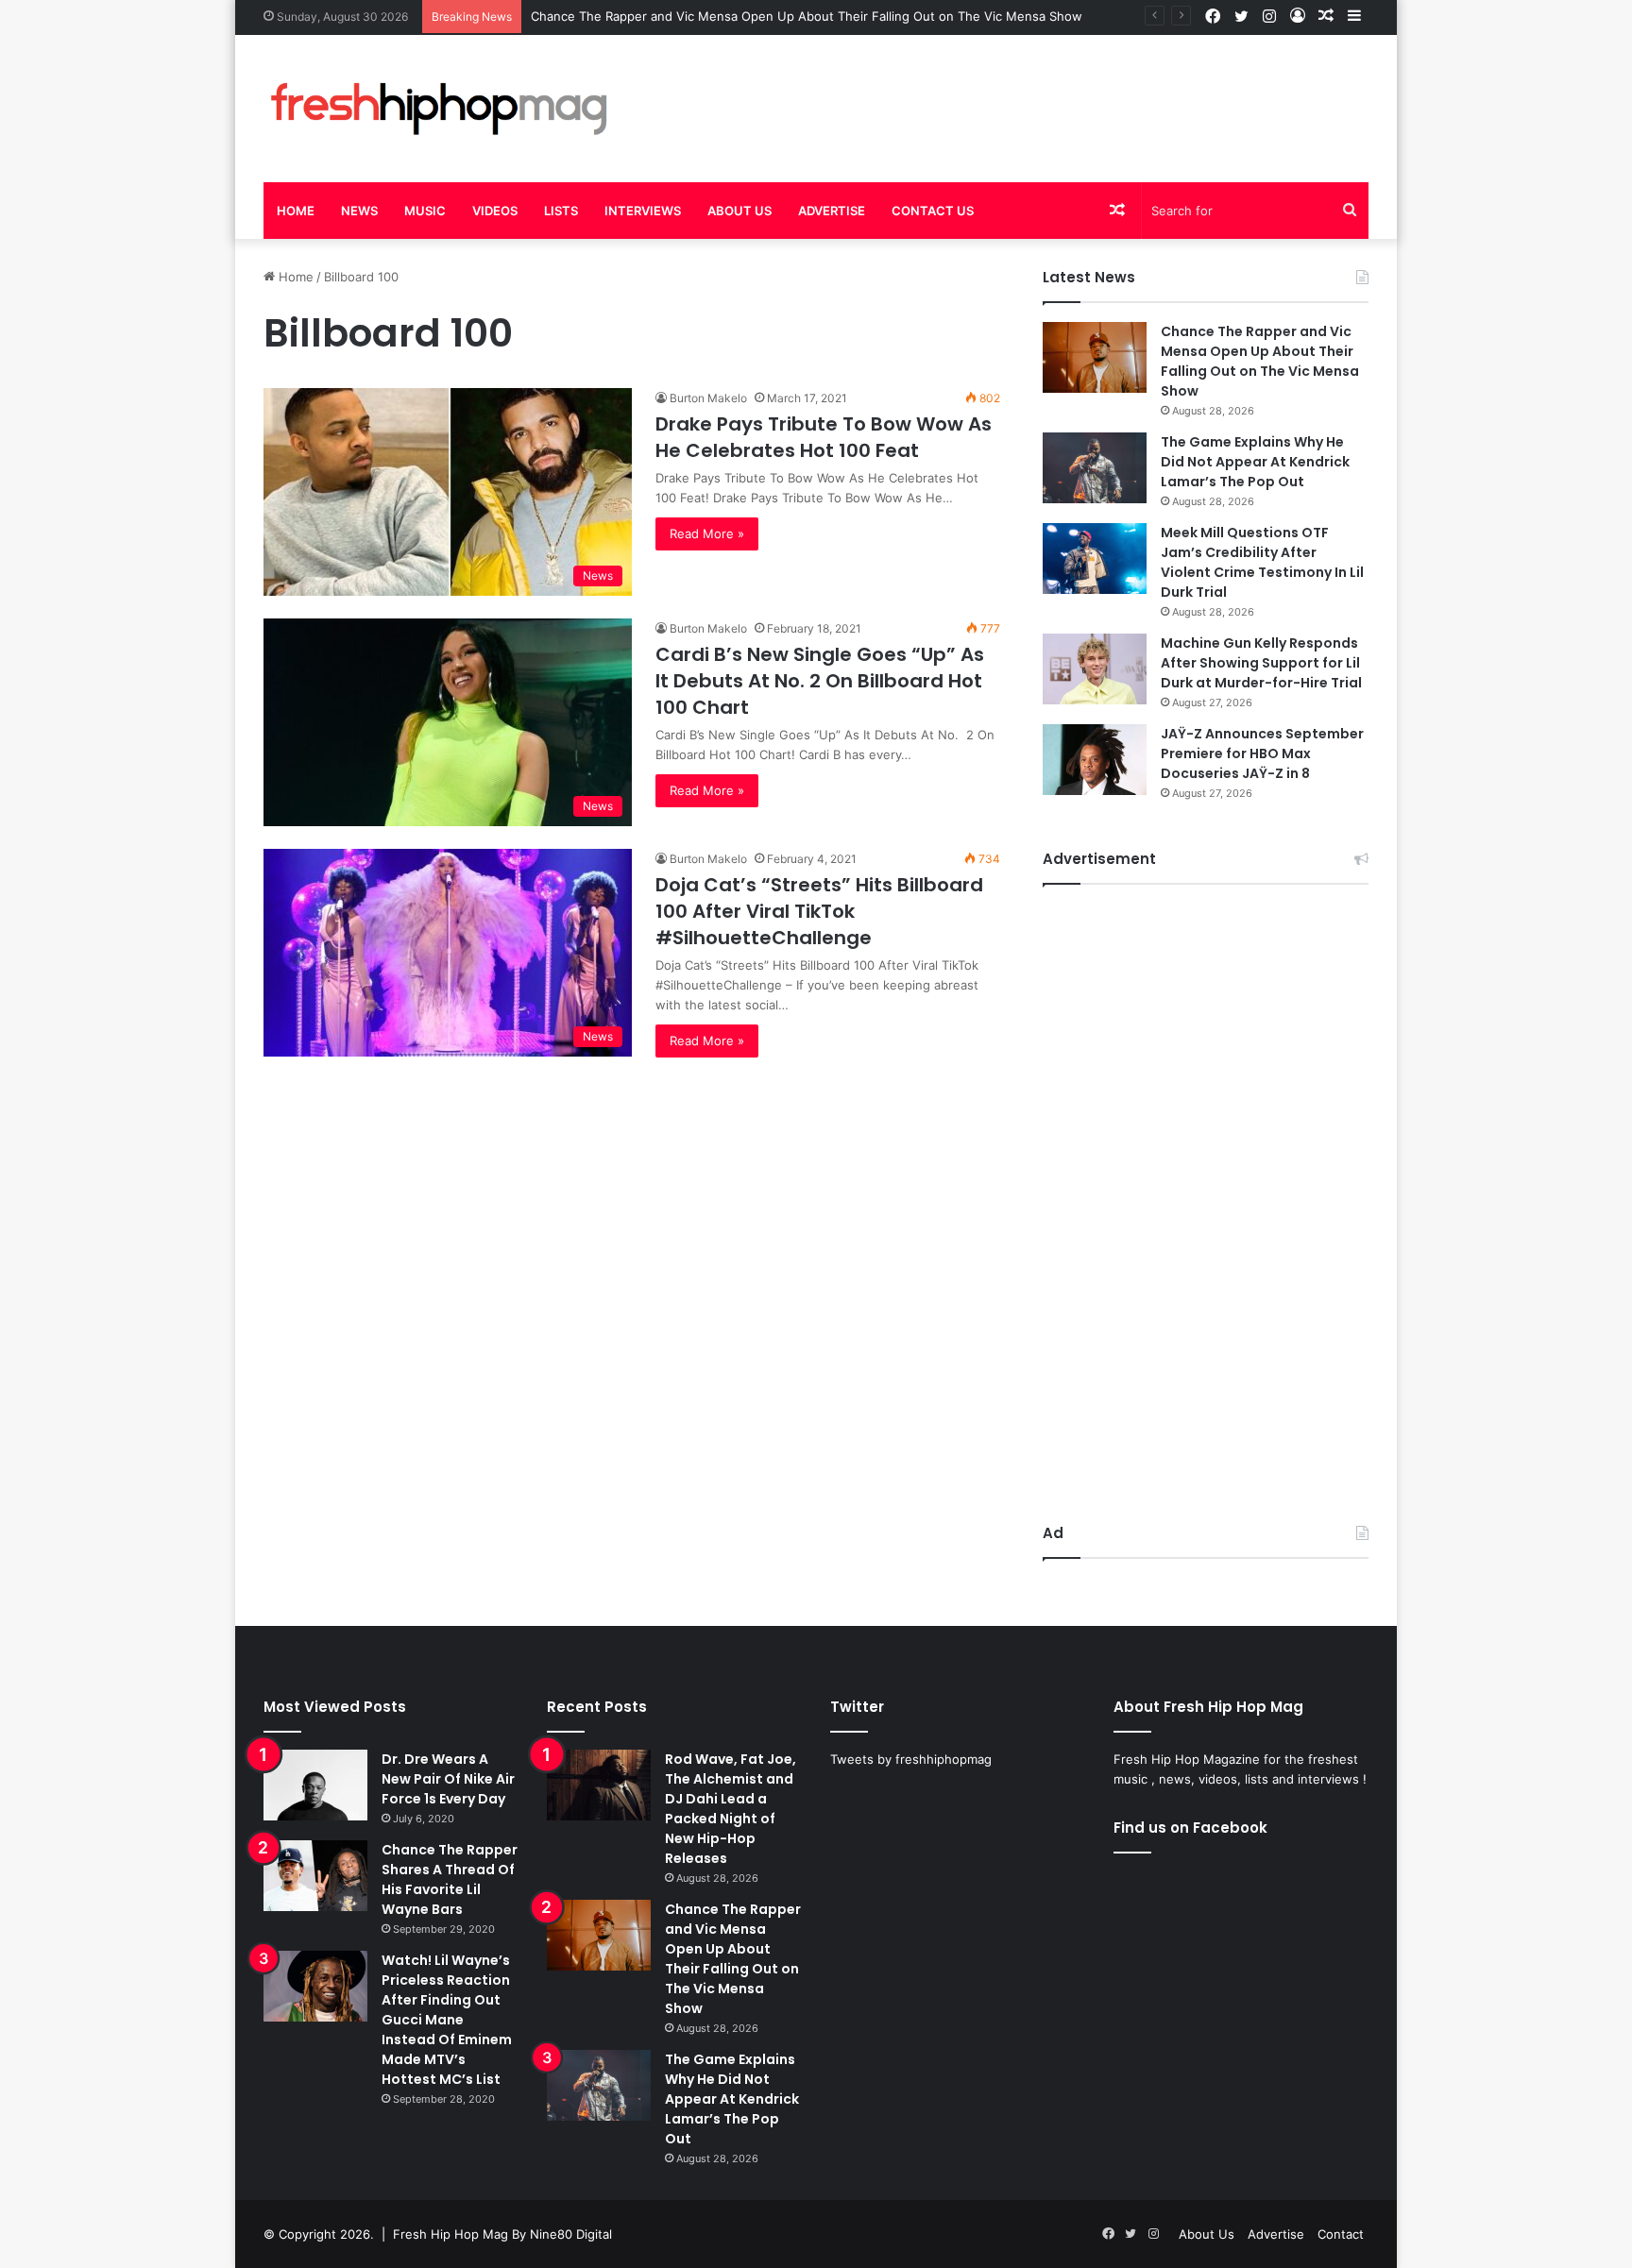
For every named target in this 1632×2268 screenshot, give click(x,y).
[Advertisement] (1005, 96)
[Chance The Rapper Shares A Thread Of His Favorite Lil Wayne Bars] (315, 1876)
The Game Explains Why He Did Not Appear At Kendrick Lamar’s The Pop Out (1255, 462)
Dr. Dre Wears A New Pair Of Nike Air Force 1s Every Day (448, 1779)
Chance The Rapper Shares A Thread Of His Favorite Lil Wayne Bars (450, 1879)
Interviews (643, 211)
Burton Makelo (708, 398)
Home (296, 211)
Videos (495, 211)
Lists (561, 211)
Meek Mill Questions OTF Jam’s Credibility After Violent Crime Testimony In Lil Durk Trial (1262, 562)
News (359, 211)
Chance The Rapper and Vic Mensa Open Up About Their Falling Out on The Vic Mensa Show (807, 16)
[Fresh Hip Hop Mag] (438, 109)
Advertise (832, 211)
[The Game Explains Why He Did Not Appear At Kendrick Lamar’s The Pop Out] (1095, 468)
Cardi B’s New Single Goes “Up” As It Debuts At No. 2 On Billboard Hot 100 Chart (820, 681)
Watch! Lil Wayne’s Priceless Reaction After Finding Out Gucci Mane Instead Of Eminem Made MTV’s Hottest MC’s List (447, 2020)
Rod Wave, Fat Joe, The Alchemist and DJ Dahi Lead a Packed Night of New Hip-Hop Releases (731, 1809)
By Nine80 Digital (560, 2234)
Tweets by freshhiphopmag (911, 1759)
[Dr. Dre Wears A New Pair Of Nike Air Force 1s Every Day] (315, 1785)
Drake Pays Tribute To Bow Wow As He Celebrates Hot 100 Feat (824, 437)
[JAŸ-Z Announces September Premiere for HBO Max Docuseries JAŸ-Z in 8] (1095, 760)
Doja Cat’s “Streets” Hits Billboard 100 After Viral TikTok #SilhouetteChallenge (819, 911)
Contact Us (933, 211)
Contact (1341, 2234)
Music (425, 211)
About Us (739, 211)
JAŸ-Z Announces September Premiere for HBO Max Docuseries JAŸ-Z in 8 (1262, 753)
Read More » (707, 533)
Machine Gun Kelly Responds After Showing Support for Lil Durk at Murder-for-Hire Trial (1261, 663)
